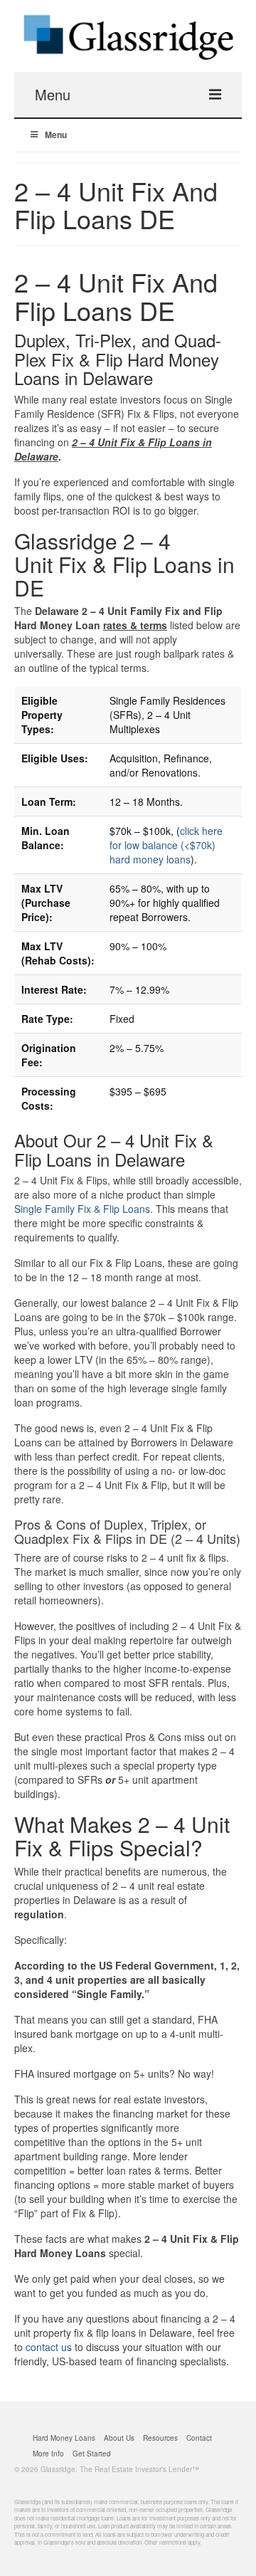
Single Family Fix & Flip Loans (82, 1209)
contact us (49, 2347)
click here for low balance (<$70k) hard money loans (166, 845)
